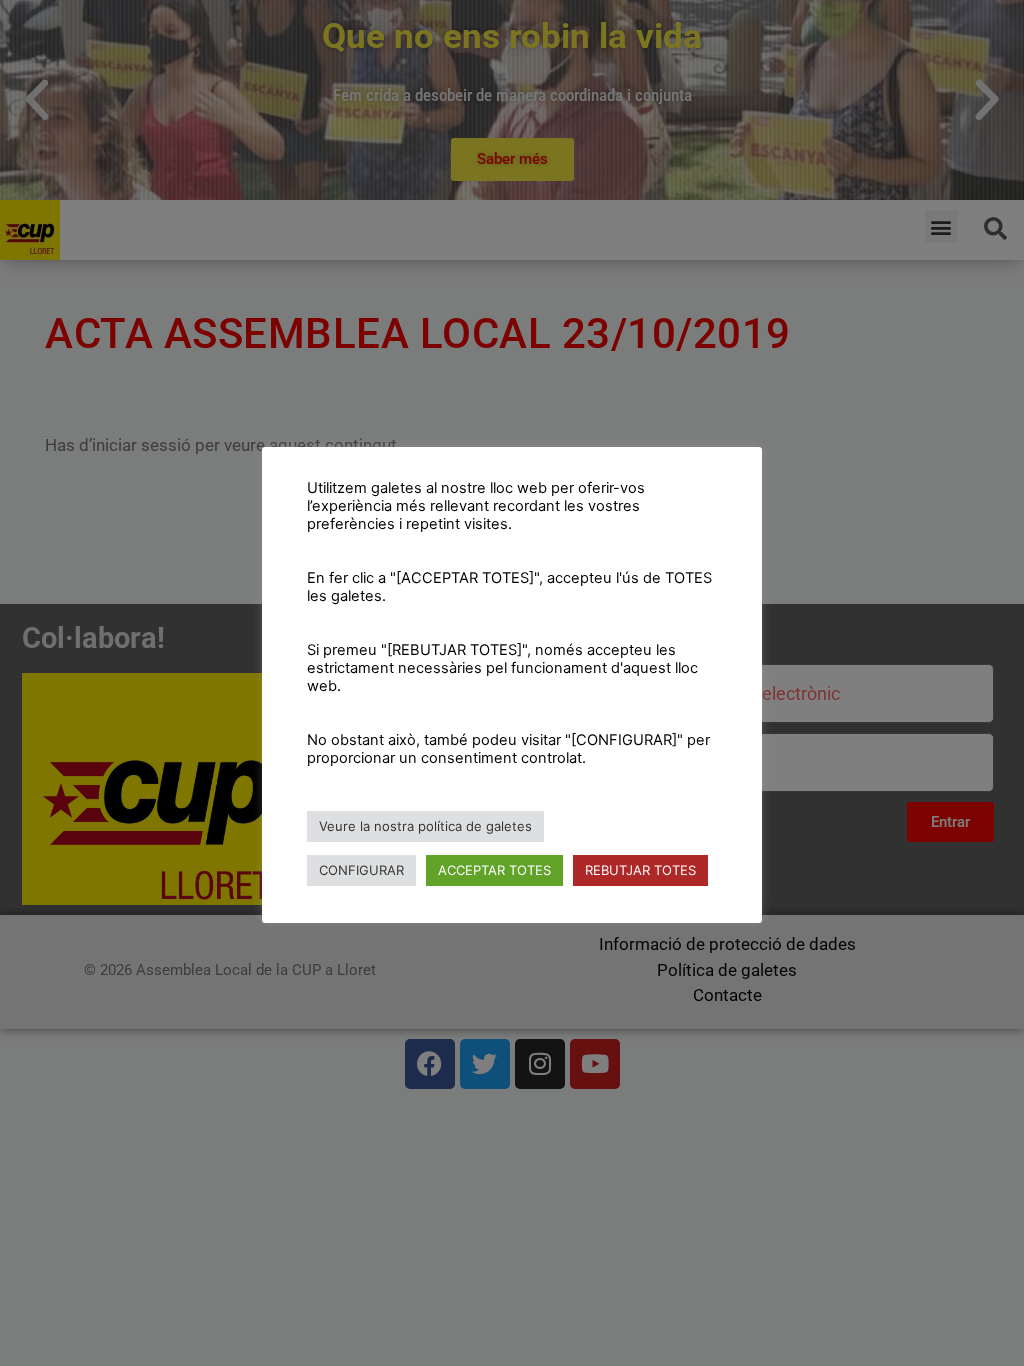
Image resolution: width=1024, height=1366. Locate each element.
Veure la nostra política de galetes (425, 826)
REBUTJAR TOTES (640, 870)
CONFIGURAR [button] (361, 870)
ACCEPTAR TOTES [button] (494, 870)
